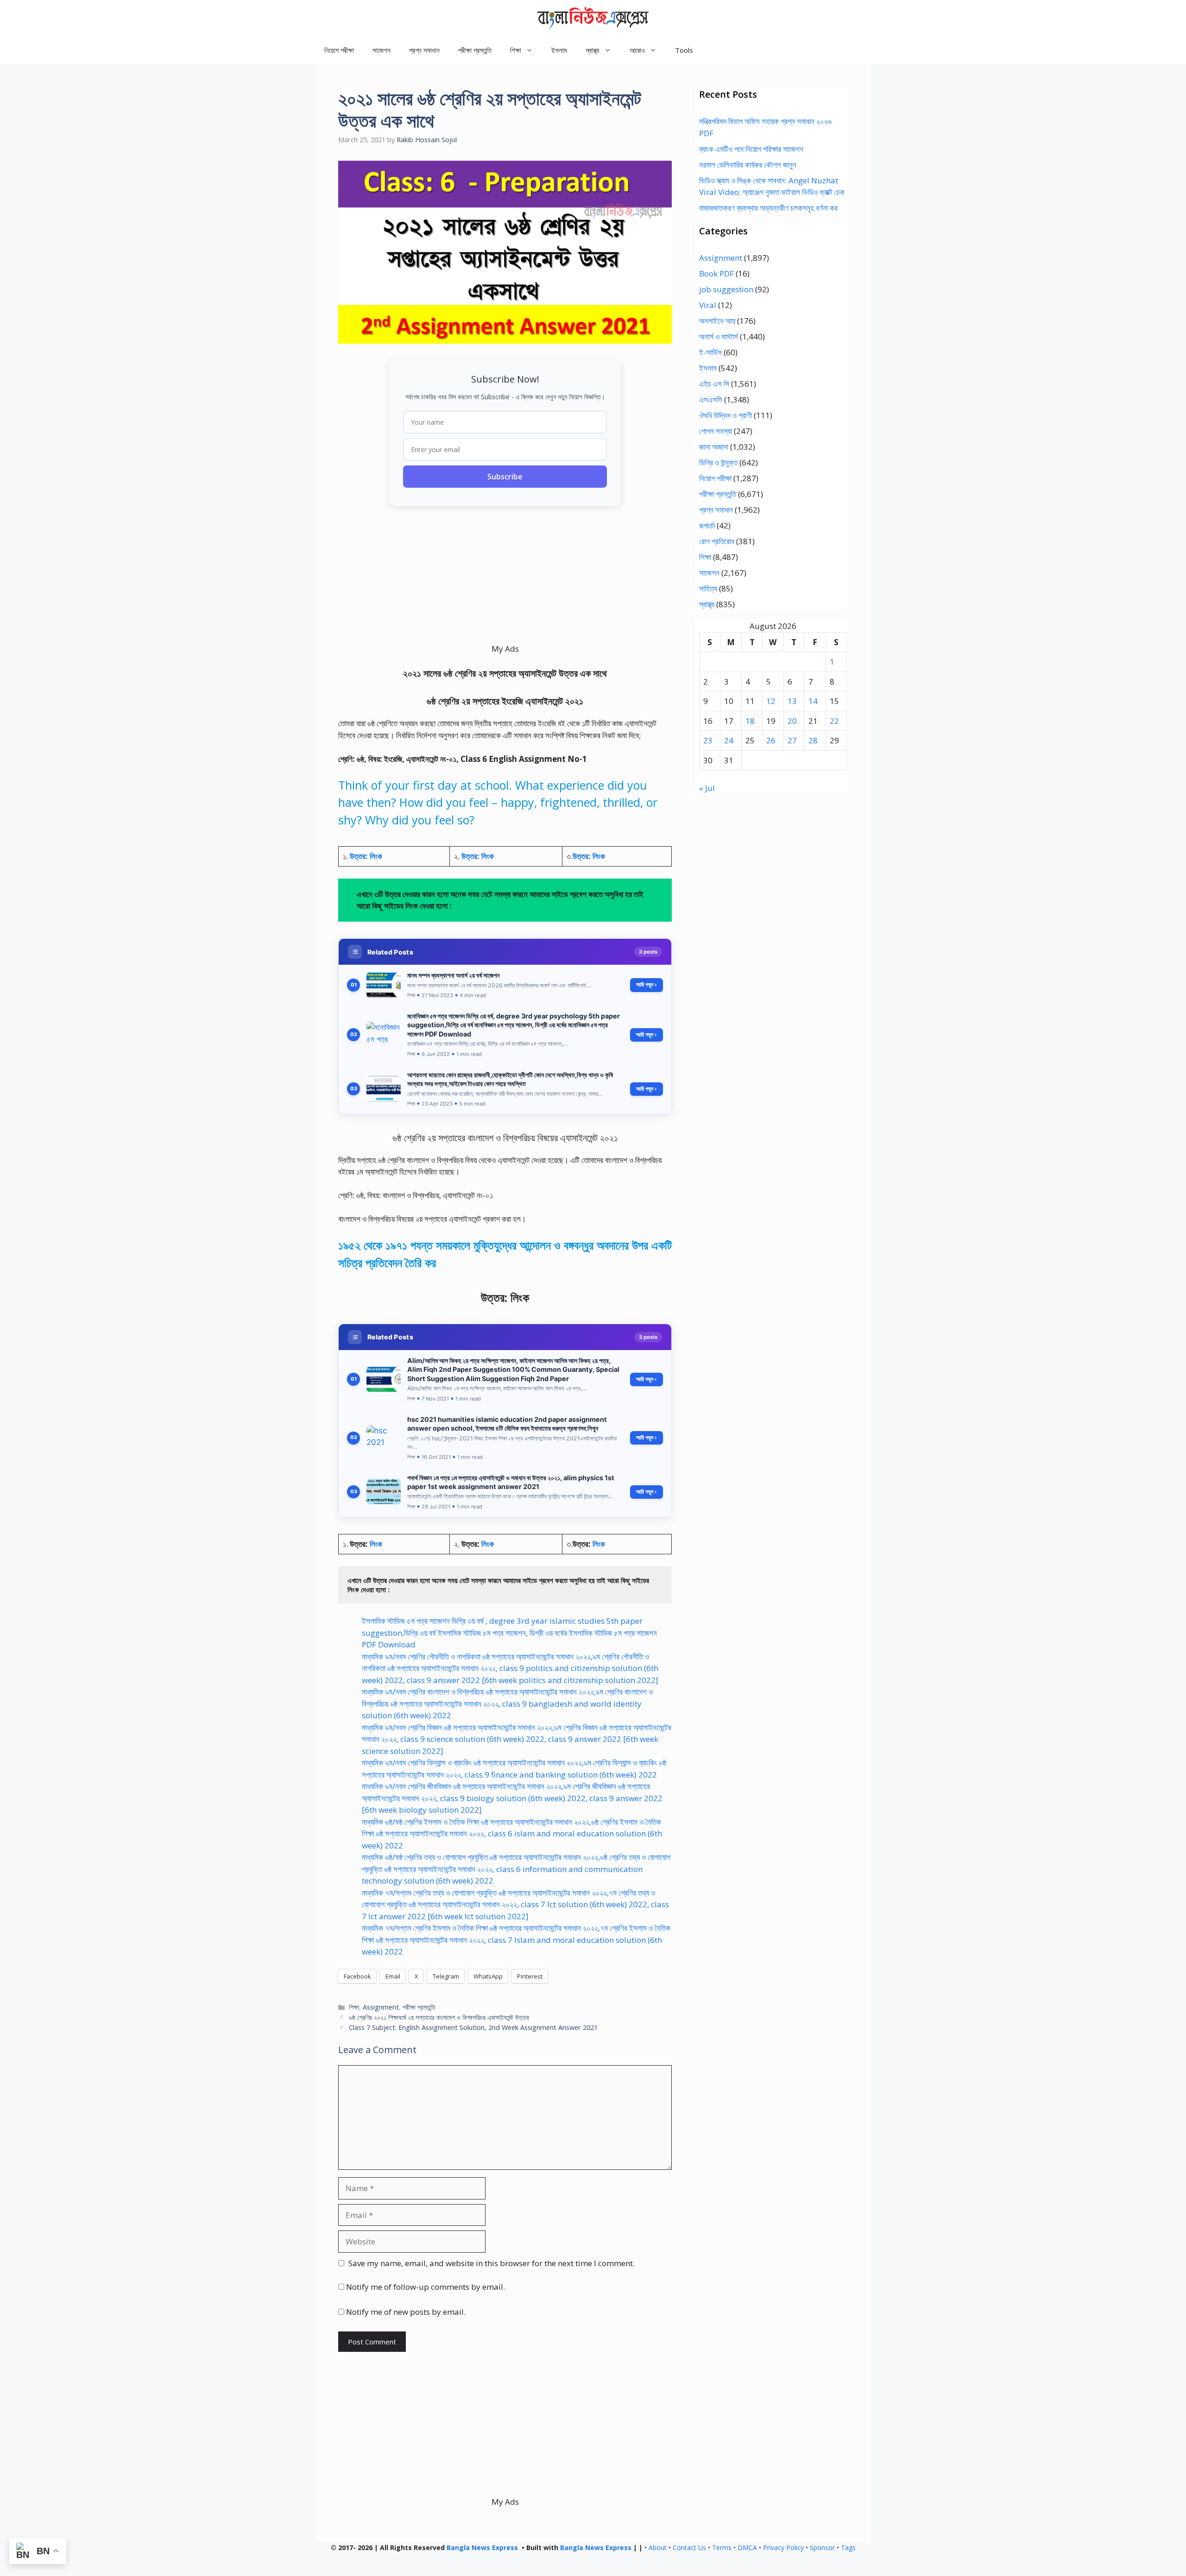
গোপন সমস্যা (716, 431)
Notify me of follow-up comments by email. (426, 2287)
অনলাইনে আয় (717, 321)
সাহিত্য (708, 588)
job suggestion (726, 289)
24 (729, 740)
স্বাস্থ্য (707, 604)
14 (813, 701)
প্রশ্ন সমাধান (424, 50)
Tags (848, 2548)
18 (750, 721)
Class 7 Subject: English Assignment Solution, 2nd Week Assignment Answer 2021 (473, 2027)
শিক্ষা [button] (516, 50)
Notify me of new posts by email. (406, 2312)
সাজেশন (382, 50)
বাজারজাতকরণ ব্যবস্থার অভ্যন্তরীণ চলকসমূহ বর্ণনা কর (768, 208)
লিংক (376, 1544)
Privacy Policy (783, 2548)
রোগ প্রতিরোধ (717, 541)
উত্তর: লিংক (366, 856)
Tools (684, 50)
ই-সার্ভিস (710, 352)
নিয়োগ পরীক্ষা (339, 50)
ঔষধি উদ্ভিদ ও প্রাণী (725, 415)
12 (771, 701)
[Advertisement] (505, 578)
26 (771, 740)
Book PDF (716, 273)
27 (792, 740)
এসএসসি (711, 399)
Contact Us (689, 2548)
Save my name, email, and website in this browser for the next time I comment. (492, 2263)
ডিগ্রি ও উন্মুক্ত (718, 462)
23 (708, 740)
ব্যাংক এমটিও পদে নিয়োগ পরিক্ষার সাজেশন (751, 149)
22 (834, 721)
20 (792, 721)
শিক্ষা (354, 2007)
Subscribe (505, 477)
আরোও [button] (637, 50)
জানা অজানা (714, 447)
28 (813, 740)
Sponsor (822, 2548)
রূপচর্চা (707, 525)
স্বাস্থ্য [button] (593, 50)
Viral (708, 305)
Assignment (381, 2007)
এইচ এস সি (714, 384)
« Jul (707, 788)
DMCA (747, 2548)
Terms (722, 2548)
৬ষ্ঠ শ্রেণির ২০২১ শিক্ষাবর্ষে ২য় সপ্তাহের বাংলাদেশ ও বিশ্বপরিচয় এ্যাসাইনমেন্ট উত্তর (439, 2017)
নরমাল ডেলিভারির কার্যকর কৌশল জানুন (748, 165)
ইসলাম (559, 50)
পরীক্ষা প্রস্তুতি (475, 50)
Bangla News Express (482, 2548)
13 (792, 701)
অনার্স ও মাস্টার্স (719, 336)
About (658, 2548)
